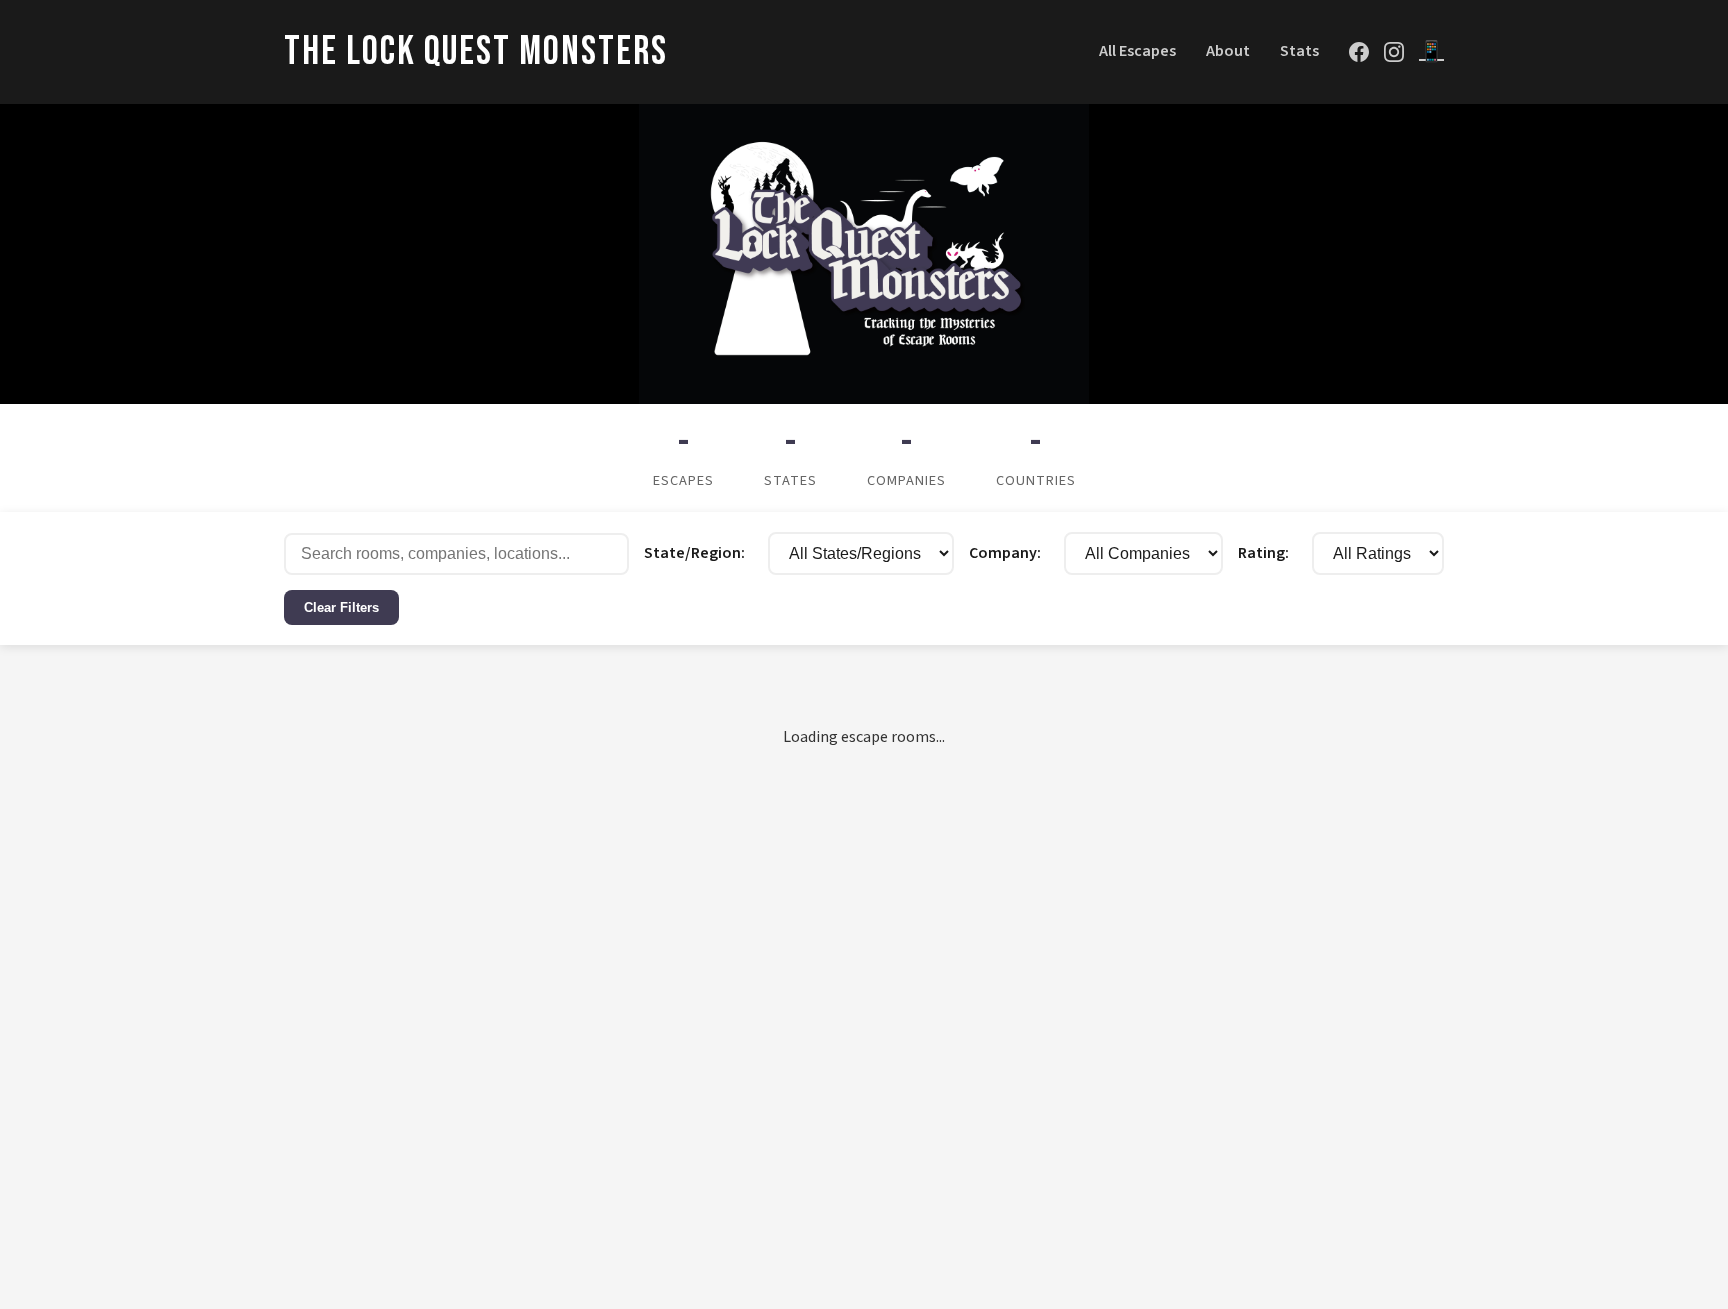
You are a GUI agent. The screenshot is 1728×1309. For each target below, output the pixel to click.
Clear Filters (488, 611)
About (1228, 51)
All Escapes (1137, 51)
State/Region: (646, 553)
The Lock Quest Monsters (476, 52)
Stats (1299, 51)
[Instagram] (1394, 52)
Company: (972, 553)
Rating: (1410, 553)
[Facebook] (1359, 52)
